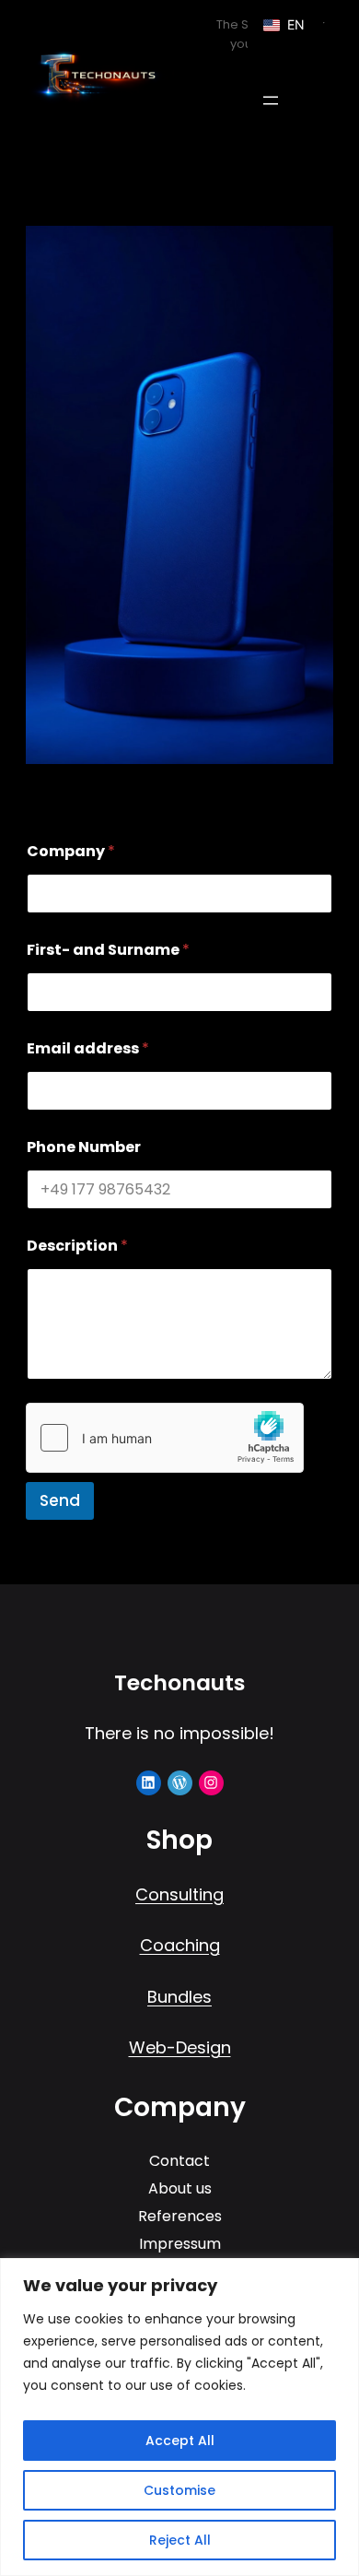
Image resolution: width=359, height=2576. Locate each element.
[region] (179, 2417)
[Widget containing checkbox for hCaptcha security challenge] (165, 1438)
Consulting (179, 1894)
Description (77, 1246)
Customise (179, 2490)
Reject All (180, 2540)
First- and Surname (108, 950)
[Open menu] (271, 100)
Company (71, 851)
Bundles (179, 1997)
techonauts (179, 1682)
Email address (88, 1048)
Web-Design (180, 2047)
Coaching (180, 1945)
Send (60, 1500)
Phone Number (84, 1147)
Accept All (180, 2441)
